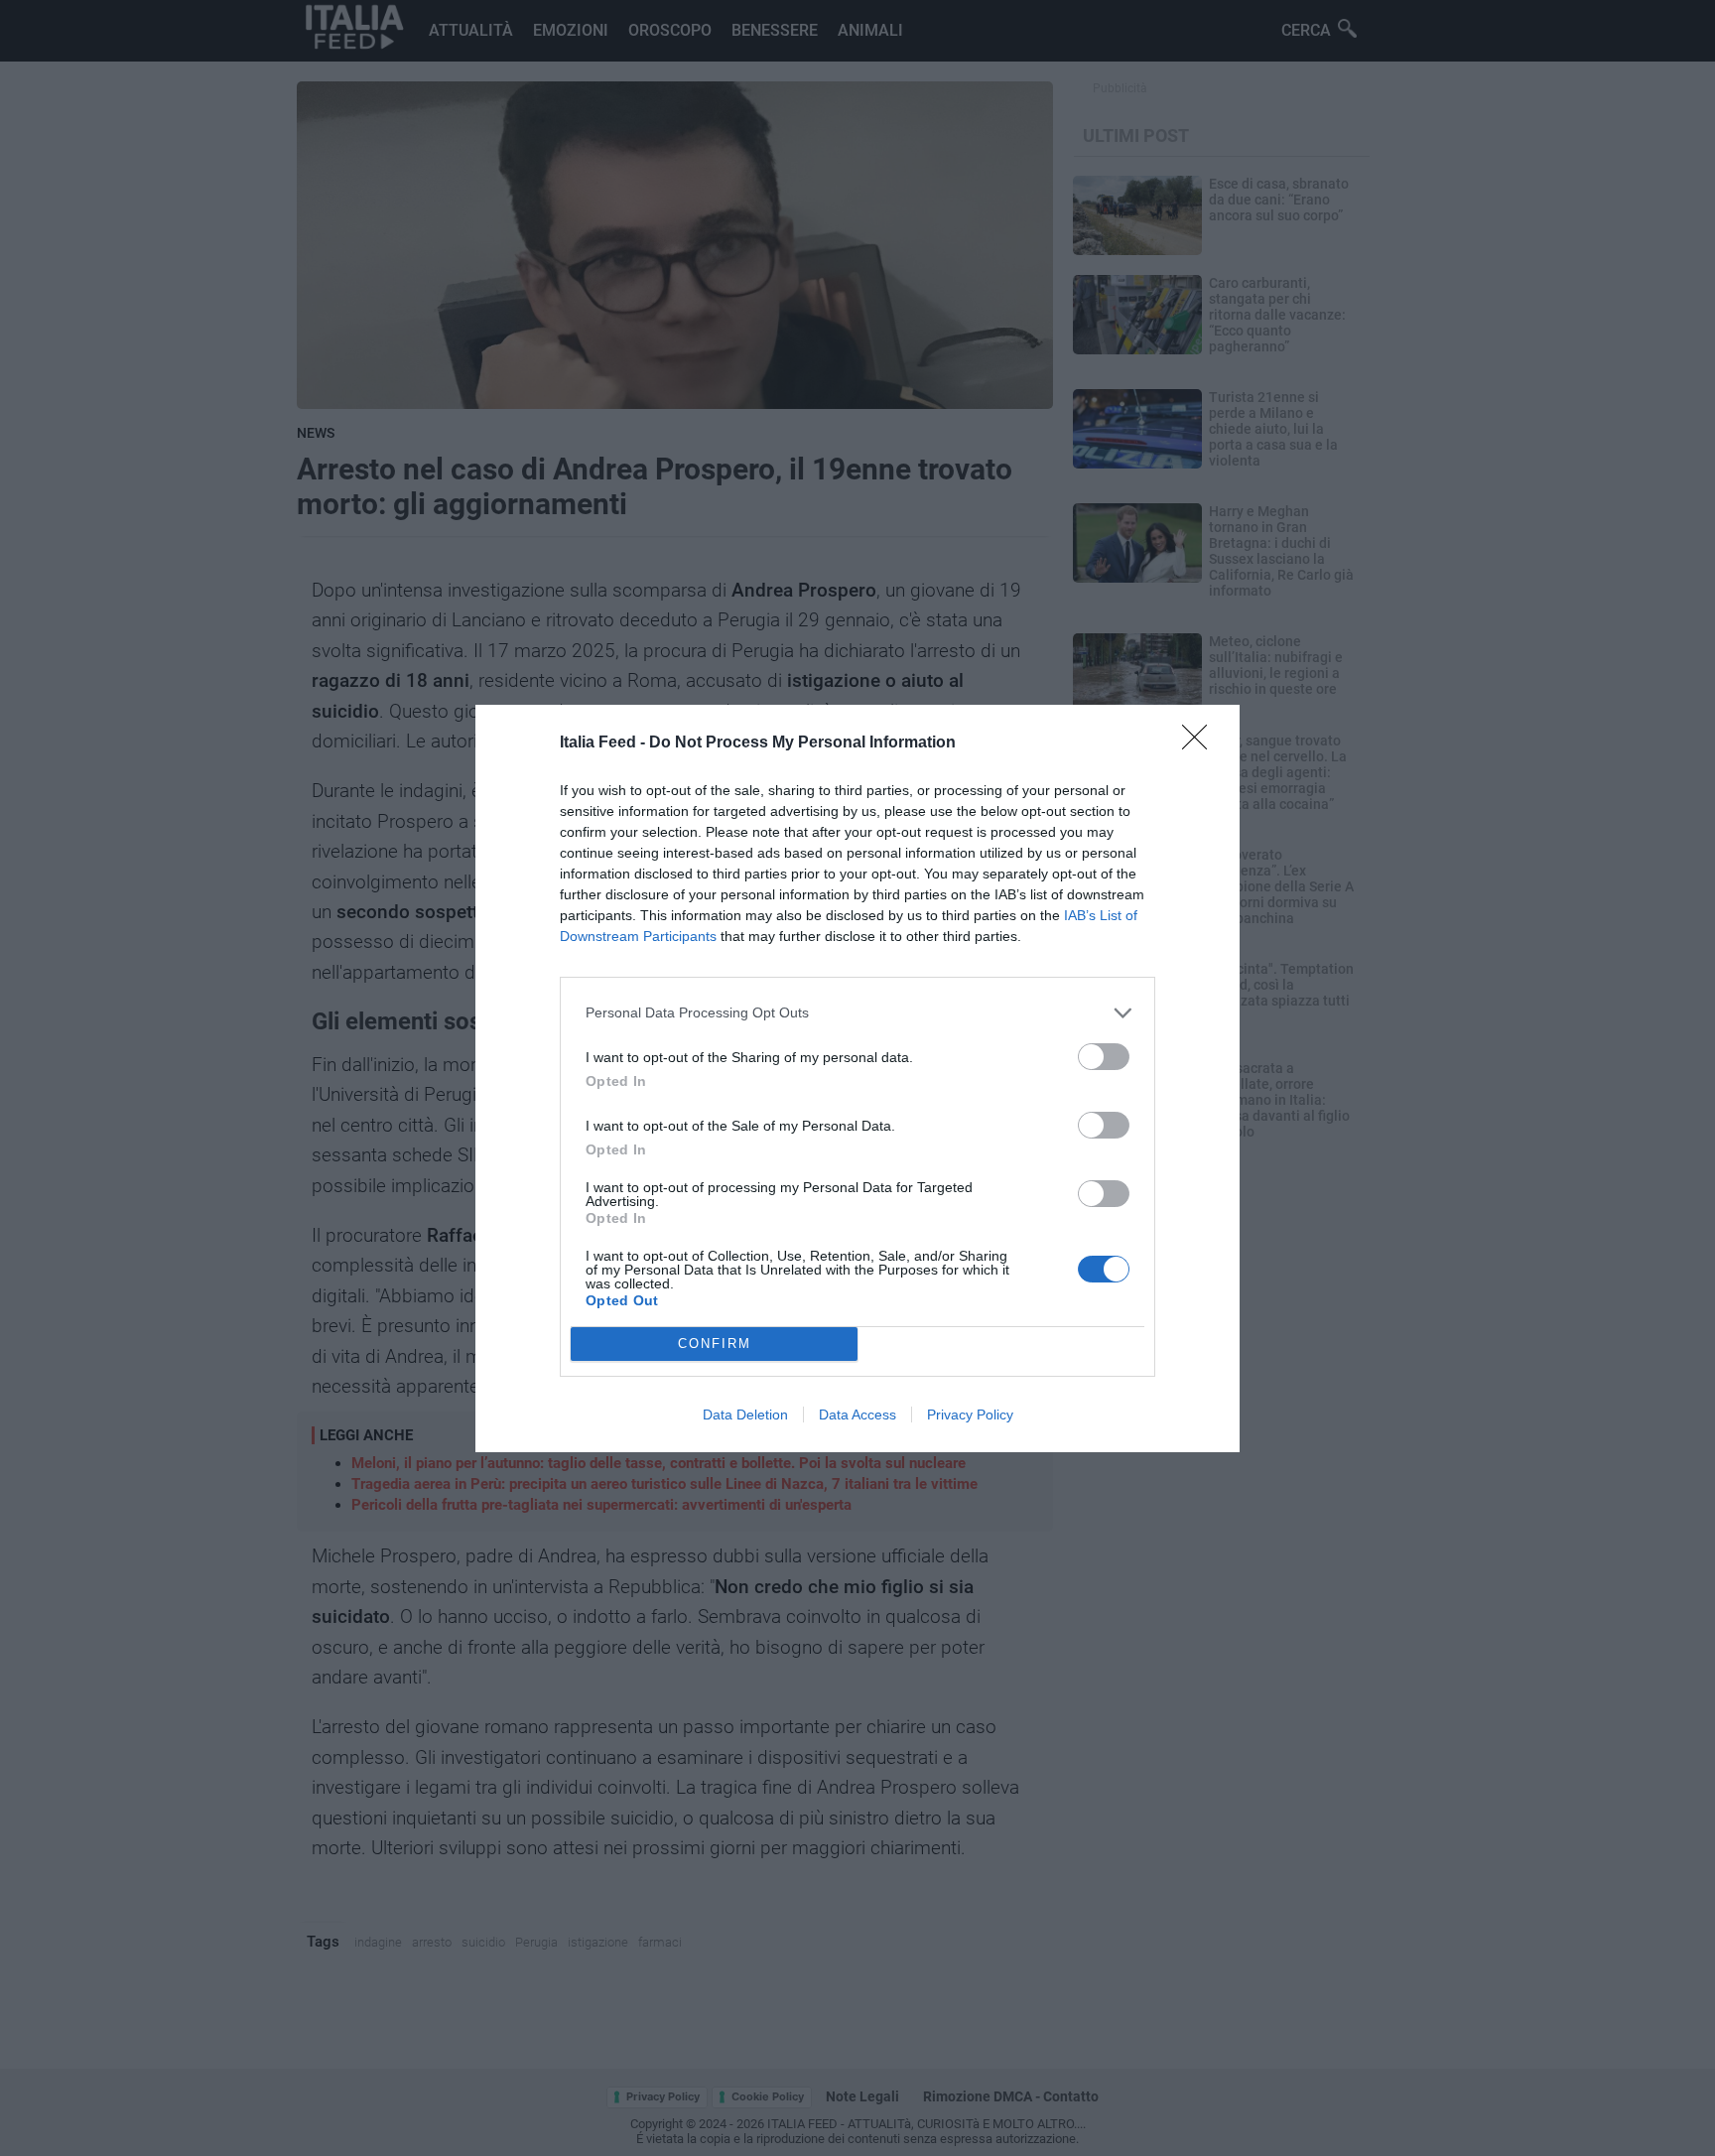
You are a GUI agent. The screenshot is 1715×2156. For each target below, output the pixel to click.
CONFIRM (715, 1344)
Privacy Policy (970, 1415)
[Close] (1201, 743)
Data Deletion (745, 1415)
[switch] (1104, 1057)
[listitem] (857, 1013)
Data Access (857, 1415)
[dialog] (857, 1078)
